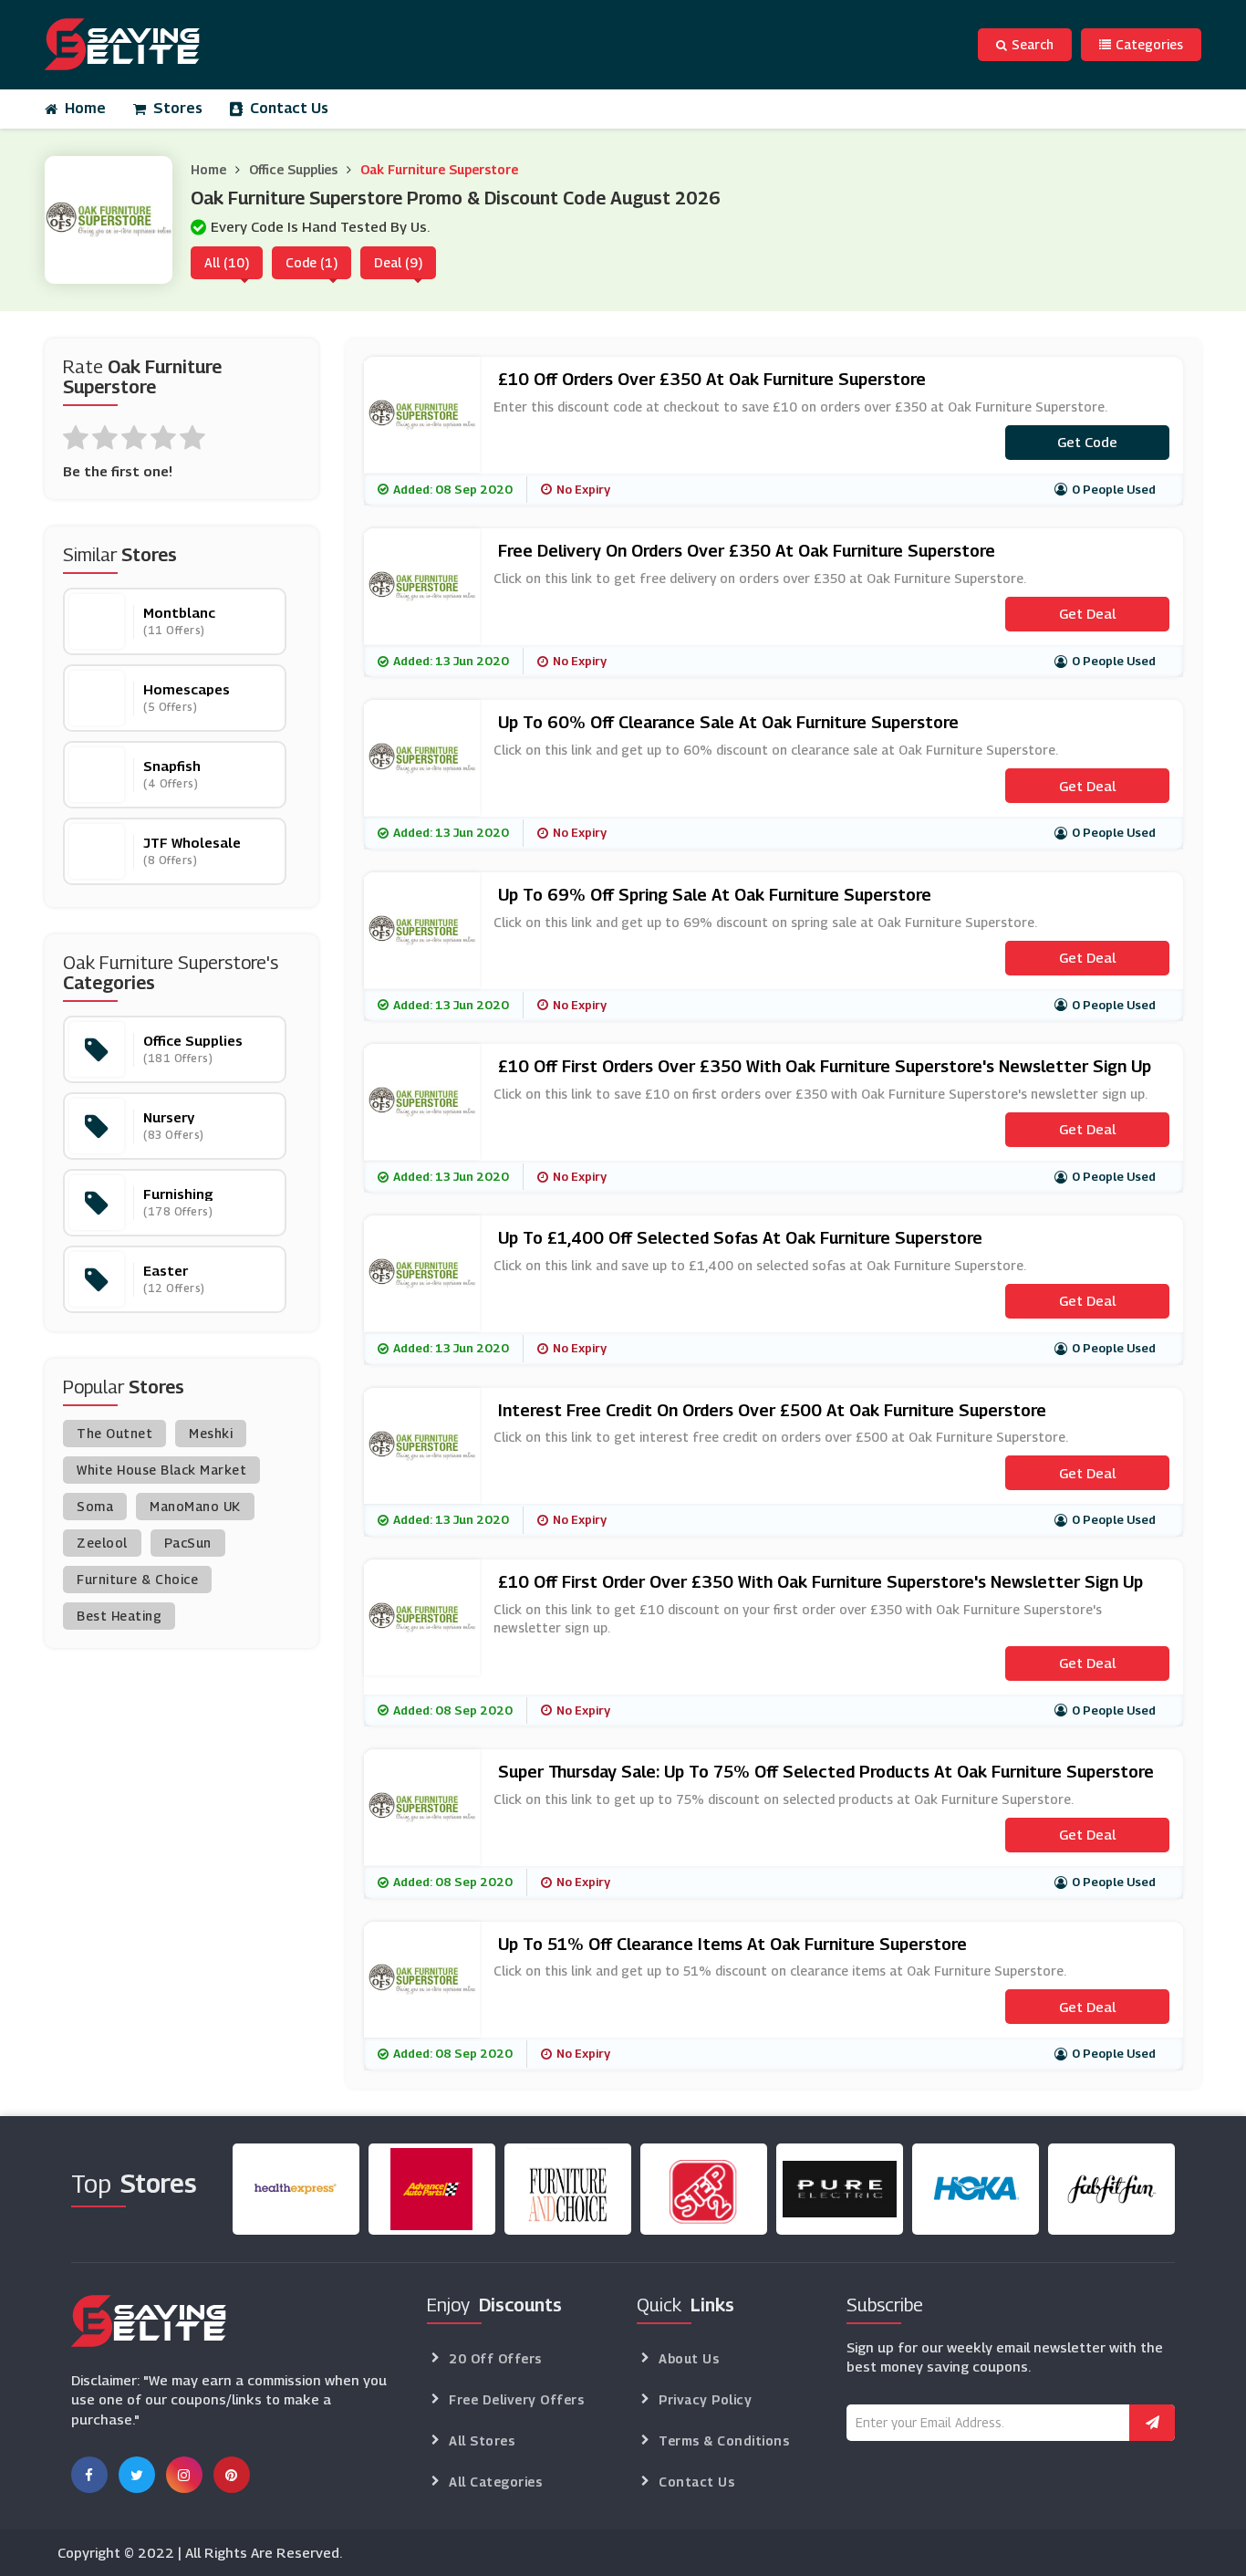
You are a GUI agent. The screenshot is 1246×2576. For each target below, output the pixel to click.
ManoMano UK (195, 1506)
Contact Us (289, 108)
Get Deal (1087, 613)
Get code (1087, 442)
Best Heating (119, 1616)
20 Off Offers (495, 2358)
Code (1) (311, 262)
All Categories (495, 2482)
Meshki (211, 1433)
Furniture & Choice (137, 1579)
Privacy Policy (705, 2399)
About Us (689, 2358)
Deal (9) (398, 262)
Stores (178, 108)
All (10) (227, 262)
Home (85, 108)
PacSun (188, 1543)
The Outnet (114, 1433)
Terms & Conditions (724, 2440)
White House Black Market (161, 1470)
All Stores (482, 2440)
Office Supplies (293, 169)
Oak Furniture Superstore (439, 169)
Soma (95, 1506)
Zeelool (102, 1543)
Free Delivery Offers (516, 2399)
